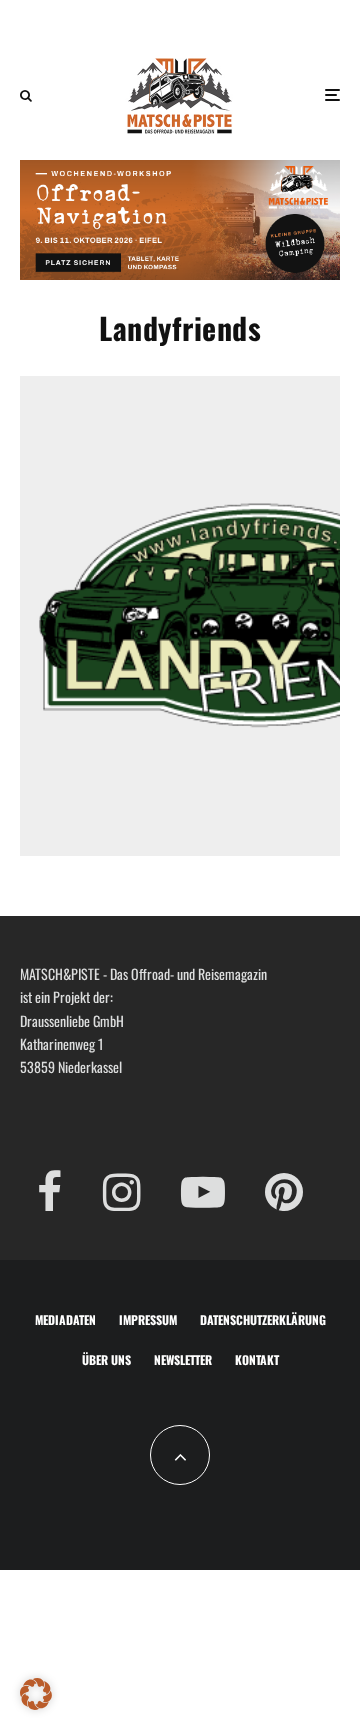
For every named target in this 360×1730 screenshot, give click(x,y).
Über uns (106, 1359)
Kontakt (257, 1359)
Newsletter (183, 1359)
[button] (36, 1694)
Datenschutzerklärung (263, 1319)
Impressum (148, 1319)
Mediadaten (65, 1319)
